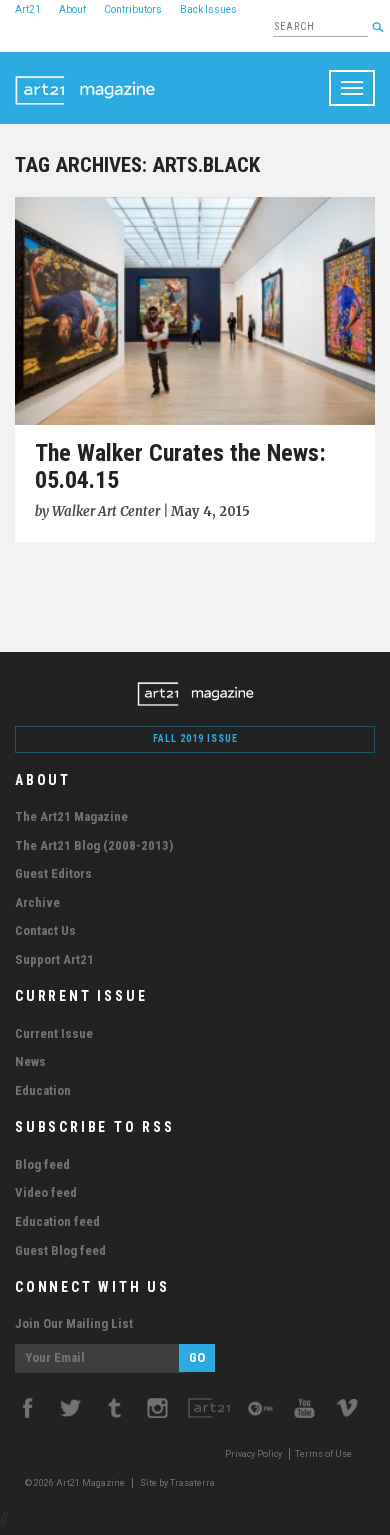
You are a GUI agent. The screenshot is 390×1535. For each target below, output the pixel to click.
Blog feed (42, 1164)
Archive (37, 902)
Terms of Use (323, 1454)
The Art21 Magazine (71, 816)
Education (43, 1090)
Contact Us (45, 930)
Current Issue (54, 1033)
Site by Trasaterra (177, 1483)
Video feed (46, 1192)
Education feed (57, 1221)
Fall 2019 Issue (195, 738)
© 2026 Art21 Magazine (76, 1483)
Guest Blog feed (60, 1250)
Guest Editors (53, 873)
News (30, 1061)
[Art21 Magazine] (85, 77)
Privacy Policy (253, 1454)
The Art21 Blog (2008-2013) (94, 845)
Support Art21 (54, 959)
